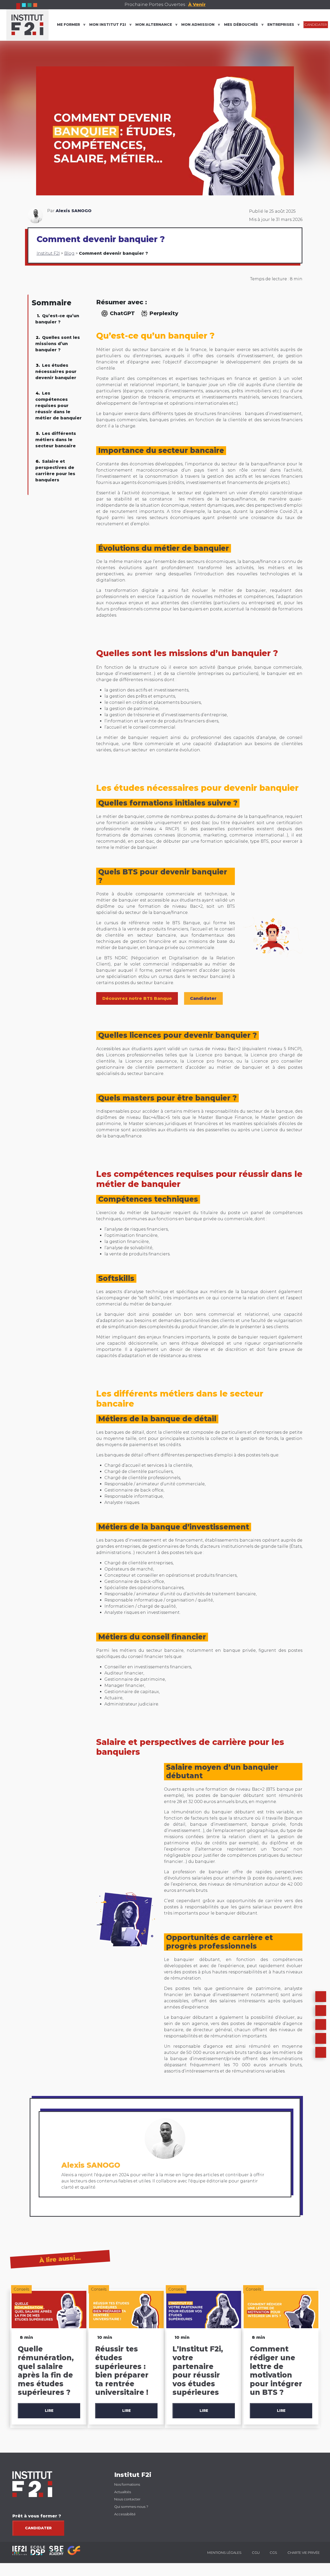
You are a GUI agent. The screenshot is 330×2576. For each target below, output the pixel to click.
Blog (69, 253)
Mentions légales (224, 2553)
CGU (256, 2553)
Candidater (38, 2528)
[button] (321, 2011)
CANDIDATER (316, 25)
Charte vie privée (304, 2553)
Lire (49, 2411)
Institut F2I (48, 253)
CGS (273, 2553)
